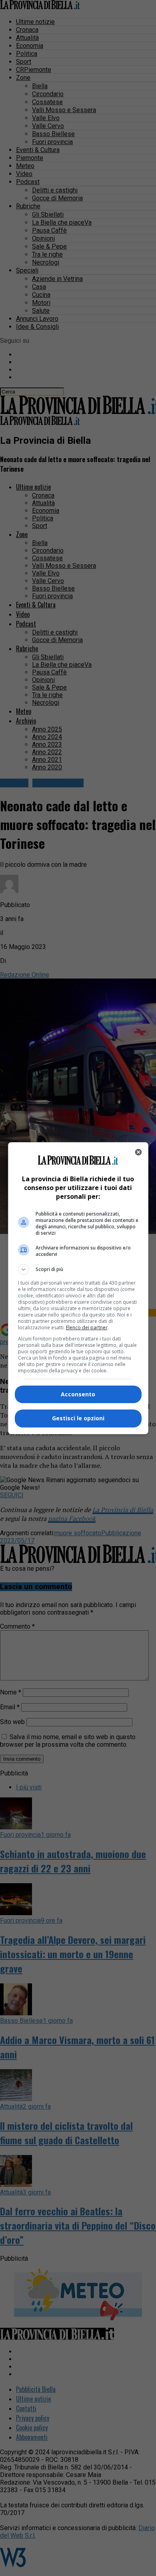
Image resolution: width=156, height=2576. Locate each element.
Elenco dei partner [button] (87, 1328)
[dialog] (78, 1288)
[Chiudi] (138, 1152)
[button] (78, 1269)
